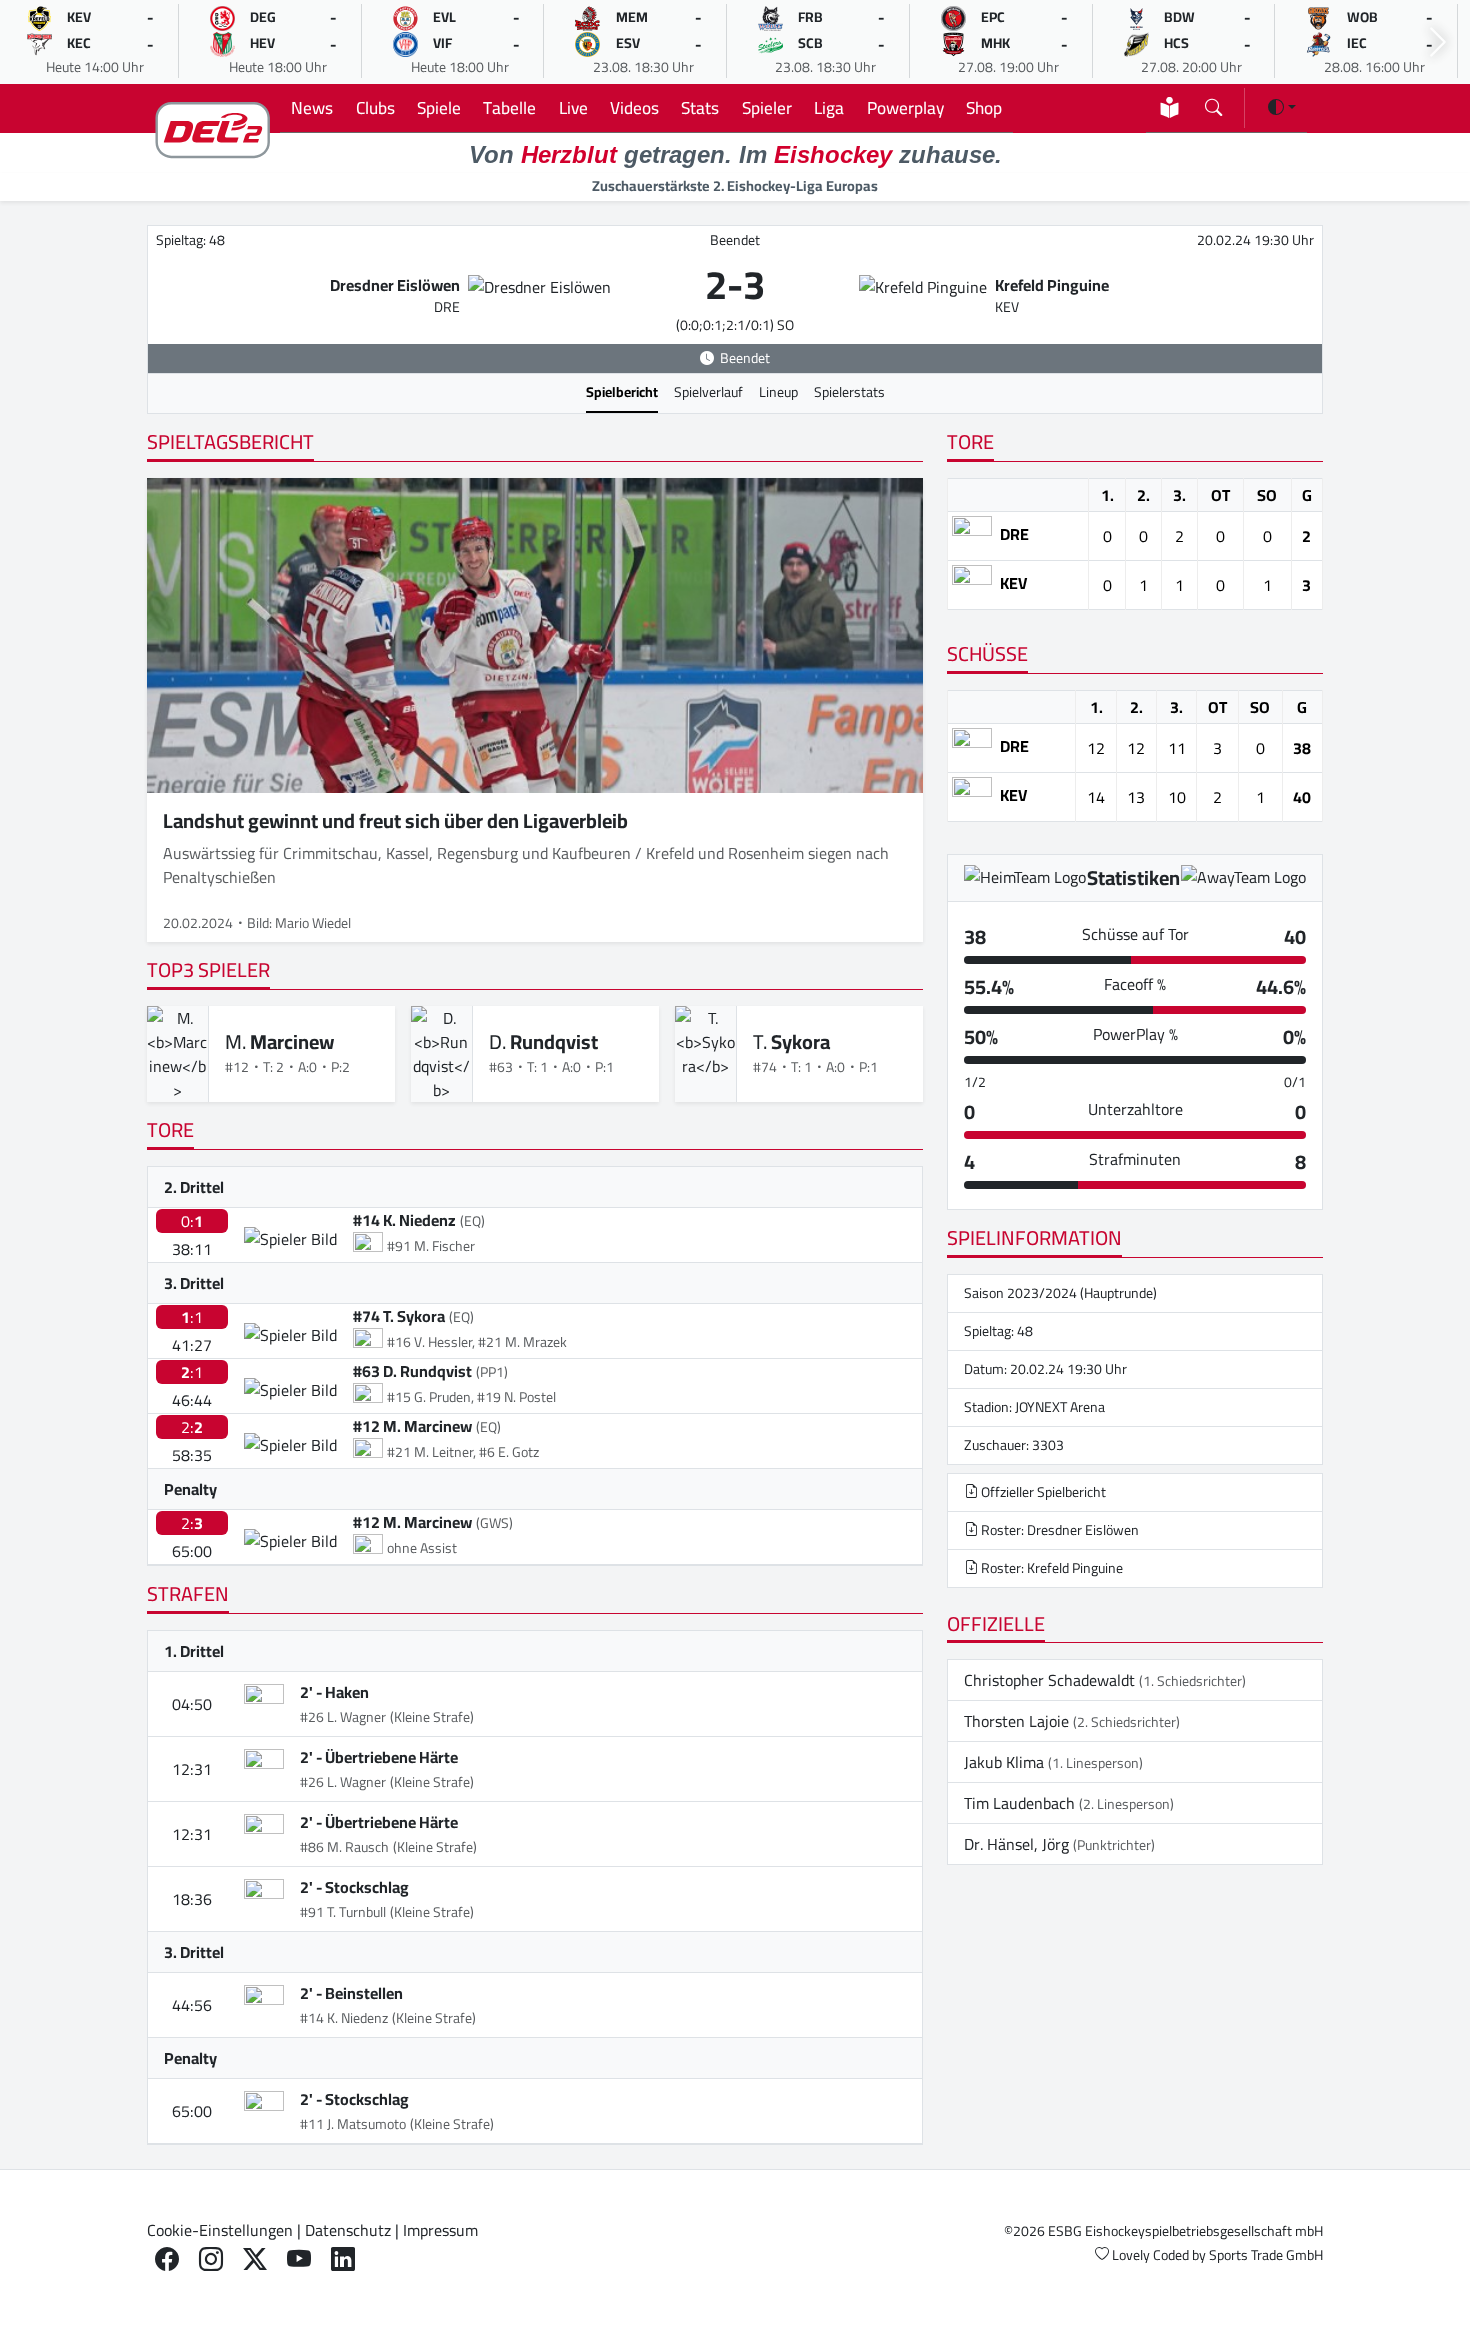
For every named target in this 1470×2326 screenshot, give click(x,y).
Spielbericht (622, 392)
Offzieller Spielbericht (1042, 1492)
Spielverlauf (708, 392)
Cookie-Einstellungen (220, 2230)
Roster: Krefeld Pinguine (1050, 1568)
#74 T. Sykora (399, 1316)
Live (573, 107)
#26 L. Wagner (343, 1717)
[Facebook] (167, 2259)
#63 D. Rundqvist (412, 1371)
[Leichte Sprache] (1169, 107)
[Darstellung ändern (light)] (1282, 107)
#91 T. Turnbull (343, 1912)
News (312, 107)
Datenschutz (348, 2230)
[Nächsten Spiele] (1438, 42)
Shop (984, 107)
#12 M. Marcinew (412, 1426)
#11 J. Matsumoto (353, 2124)
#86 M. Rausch (344, 1847)
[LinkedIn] (343, 2259)
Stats (700, 107)
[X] (255, 2259)
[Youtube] (299, 2259)
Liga (829, 107)
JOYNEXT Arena (1060, 1407)
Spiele (439, 107)
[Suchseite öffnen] (1213, 103)
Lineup (778, 392)
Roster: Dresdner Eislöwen (1058, 1530)
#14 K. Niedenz (404, 1220)
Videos (634, 107)
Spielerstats (849, 392)
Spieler (767, 107)
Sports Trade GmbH (1266, 2255)
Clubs (375, 107)
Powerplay (905, 107)
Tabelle (509, 107)
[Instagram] (211, 2259)
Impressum (440, 2230)
